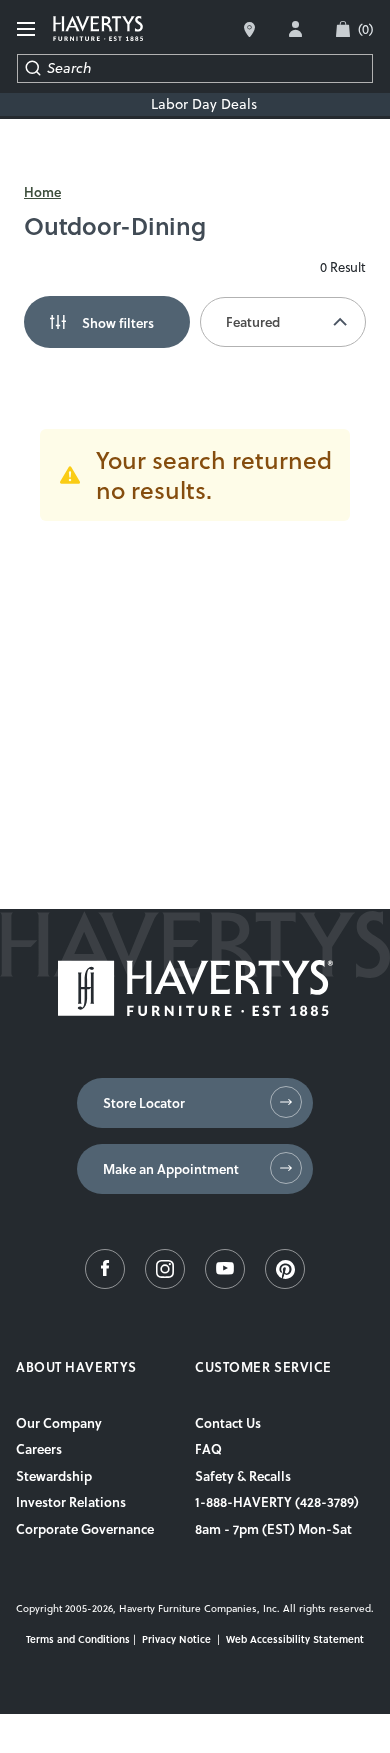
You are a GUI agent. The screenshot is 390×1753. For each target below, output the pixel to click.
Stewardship (54, 1476)
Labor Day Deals (204, 104)
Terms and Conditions (78, 1639)
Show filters (118, 322)
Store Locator (144, 1103)
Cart (365, 29)
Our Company (59, 1423)
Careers (39, 1449)
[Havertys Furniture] (195, 1011)
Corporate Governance (85, 1529)
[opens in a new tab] (105, 1284)
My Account (295, 29)
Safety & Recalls (243, 1476)
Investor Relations (71, 1502)
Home (42, 192)
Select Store (249, 29)
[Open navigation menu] (27, 29)
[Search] (32, 68)
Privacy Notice (176, 1639)
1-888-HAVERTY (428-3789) (277, 1502)
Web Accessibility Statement (295, 1639)
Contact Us (228, 1423)
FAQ (208, 1449)
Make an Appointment (171, 1169)
